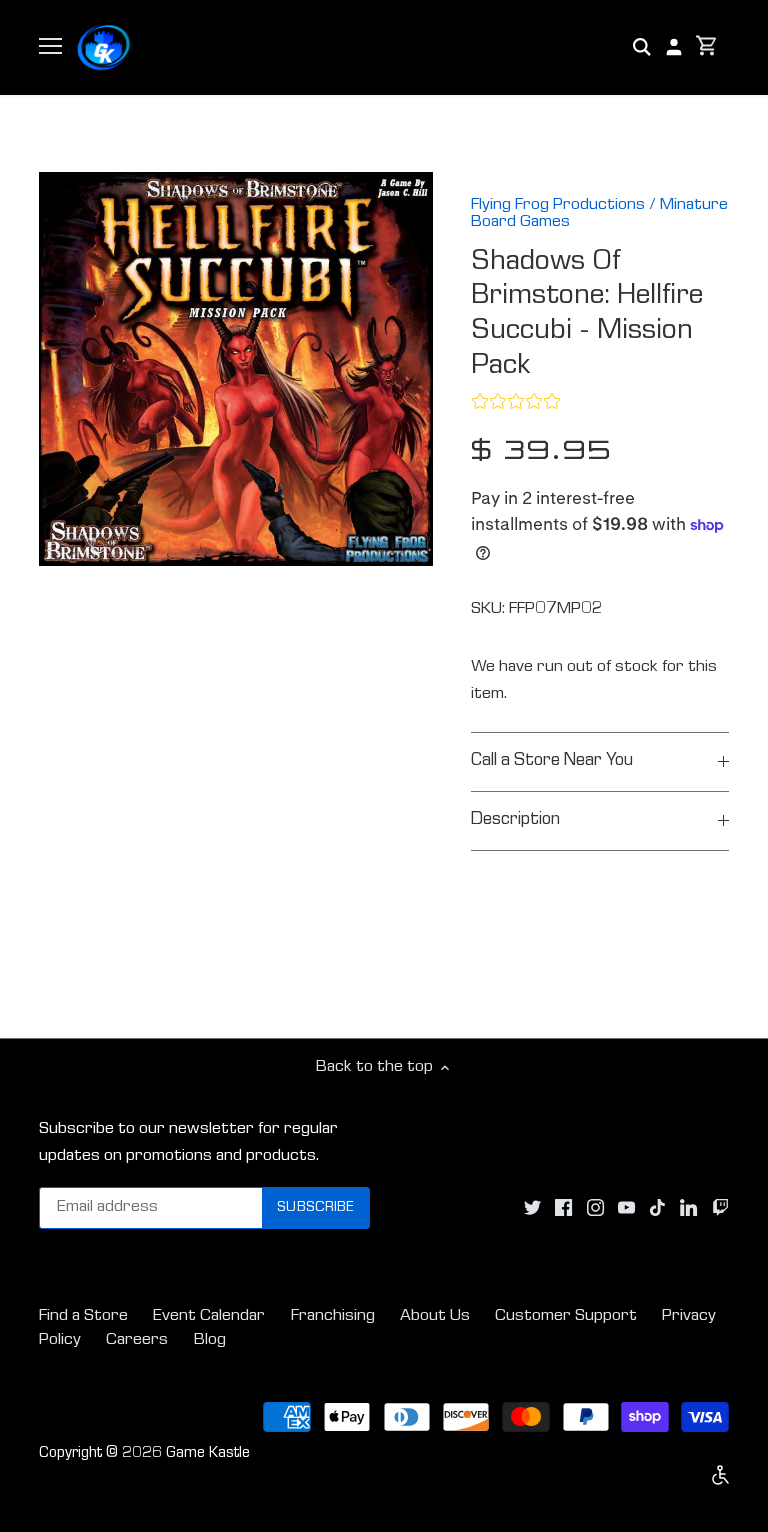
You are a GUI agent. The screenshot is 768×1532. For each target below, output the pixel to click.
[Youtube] (626, 1209)
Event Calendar (209, 1316)
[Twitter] (532, 1209)
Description (515, 820)
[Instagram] (595, 1209)
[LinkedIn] (688, 1209)
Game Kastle (208, 1454)
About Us (435, 1316)
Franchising (333, 1316)
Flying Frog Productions (558, 205)
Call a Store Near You (552, 761)
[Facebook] (563, 1209)
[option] (236, 369)
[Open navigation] (50, 46)
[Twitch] (720, 1209)
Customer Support (566, 1316)
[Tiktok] (657, 1209)
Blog (210, 1340)
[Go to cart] (707, 47)
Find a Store (83, 1316)
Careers (137, 1340)
